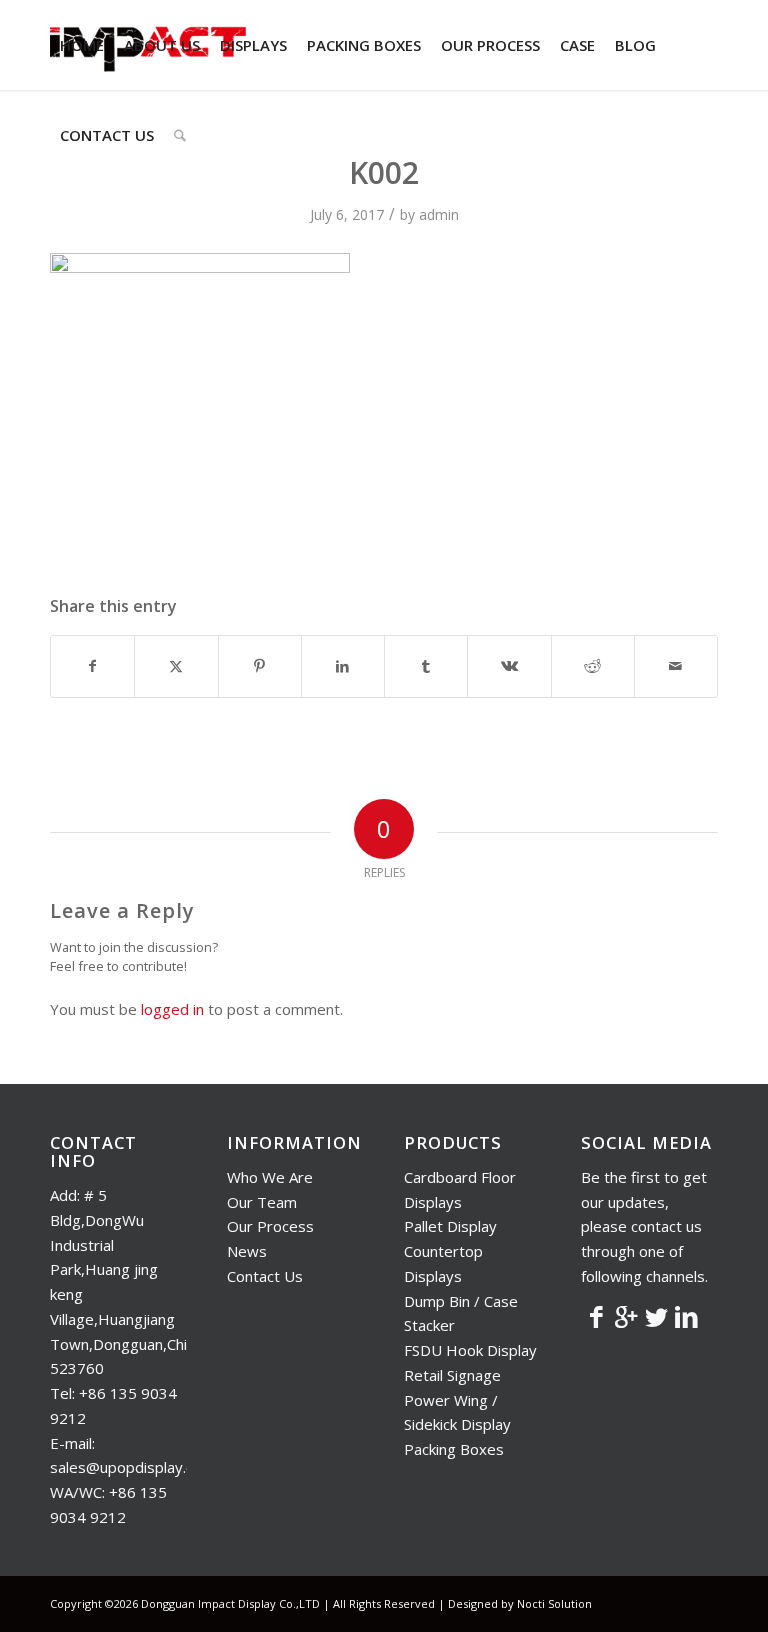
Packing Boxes (454, 1449)
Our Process (270, 1226)
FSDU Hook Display (470, 1350)
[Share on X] (176, 666)
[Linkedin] (686, 1316)
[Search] (180, 135)
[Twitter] (656, 1316)
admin (439, 214)
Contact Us (265, 1276)
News (247, 1251)
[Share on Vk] (509, 666)
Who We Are (270, 1177)
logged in (172, 1009)
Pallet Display (450, 1226)
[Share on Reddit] (593, 666)
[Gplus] (626, 1316)
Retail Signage (452, 1375)
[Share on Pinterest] (260, 666)
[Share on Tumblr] (426, 666)
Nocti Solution (554, 1603)
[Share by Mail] (676, 666)
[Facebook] (596, 1316)
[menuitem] (82, 45)
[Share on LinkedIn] (343, 666)
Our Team (262, 1202)
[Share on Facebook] (92, 666)
